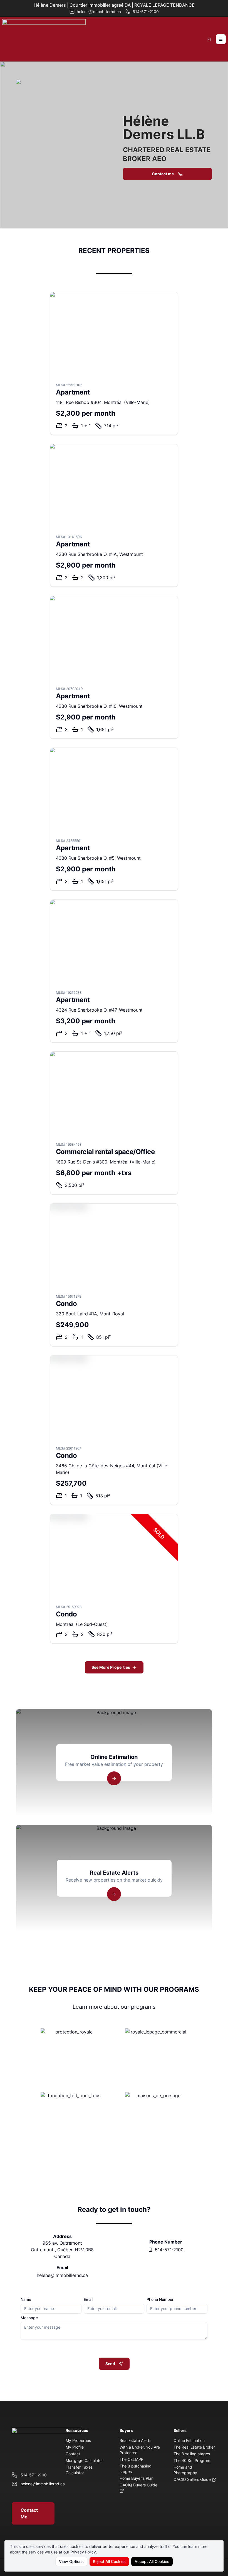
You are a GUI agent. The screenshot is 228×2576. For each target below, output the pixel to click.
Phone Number (160, 2299)
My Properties (78, 2440)
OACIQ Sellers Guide (193, 2479)
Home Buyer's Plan (137, 2478)
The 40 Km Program (192, 2460)
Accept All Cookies (152, 2561)
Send (110, 2364)
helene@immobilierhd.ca (62, 2275)
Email (88, 2299)
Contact (73, 2454)
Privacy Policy (83, 2552)
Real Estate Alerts (135, 2440)
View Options (71, 2561)
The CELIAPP (132, 2459)
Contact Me (29, 2513)
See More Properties (111, 1667)
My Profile (75, 2447)
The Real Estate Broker (194, 2447)
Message (29, 2318)
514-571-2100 (169, 2250)
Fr (209, 39)
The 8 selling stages (192, 2454)
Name (26, 2299)
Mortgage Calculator (84, 2460)
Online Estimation (189, 2440)
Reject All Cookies (109, 2561)
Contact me (163, 174)
